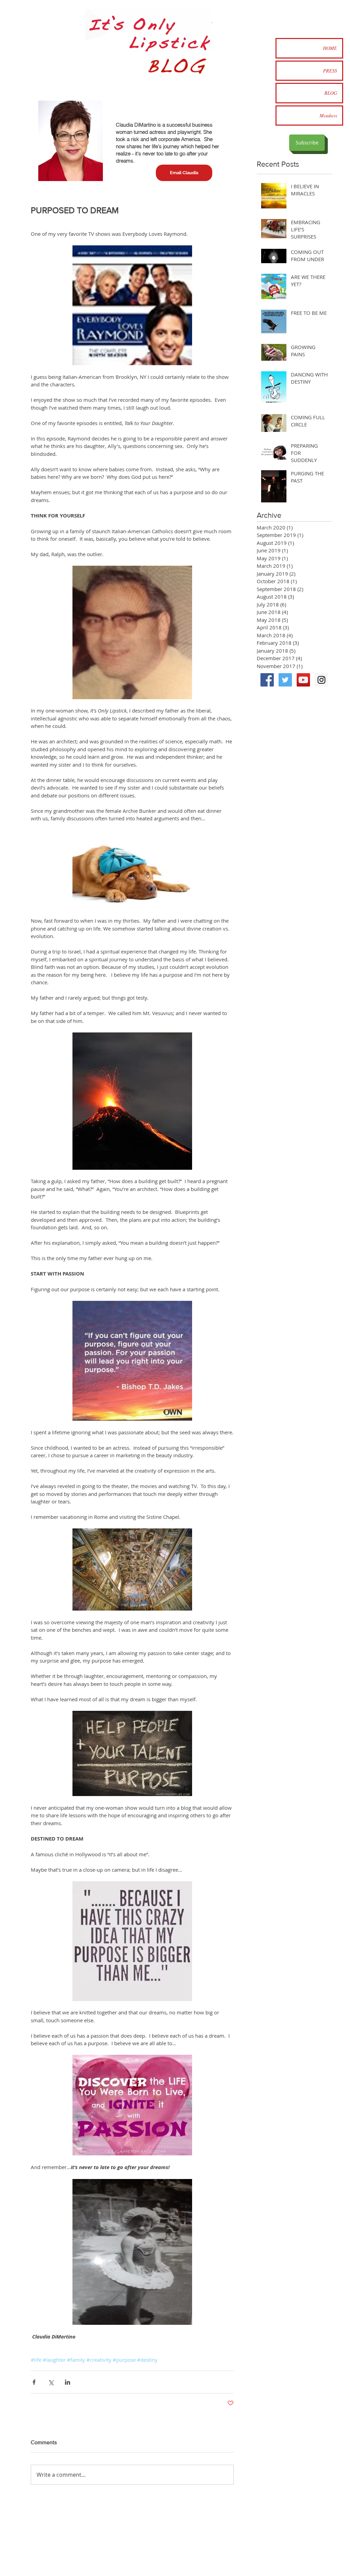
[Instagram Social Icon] (321, 680)
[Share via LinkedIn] (68, 2382)
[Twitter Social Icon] (285, 680)
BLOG (331, 93)
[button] (184, 173)
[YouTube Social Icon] (303, 680)
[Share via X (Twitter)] (51, 2382)
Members (328, 116)
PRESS (330, 71)
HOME (330, 48)
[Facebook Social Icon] (267, 680)
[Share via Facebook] (34, 2382)
